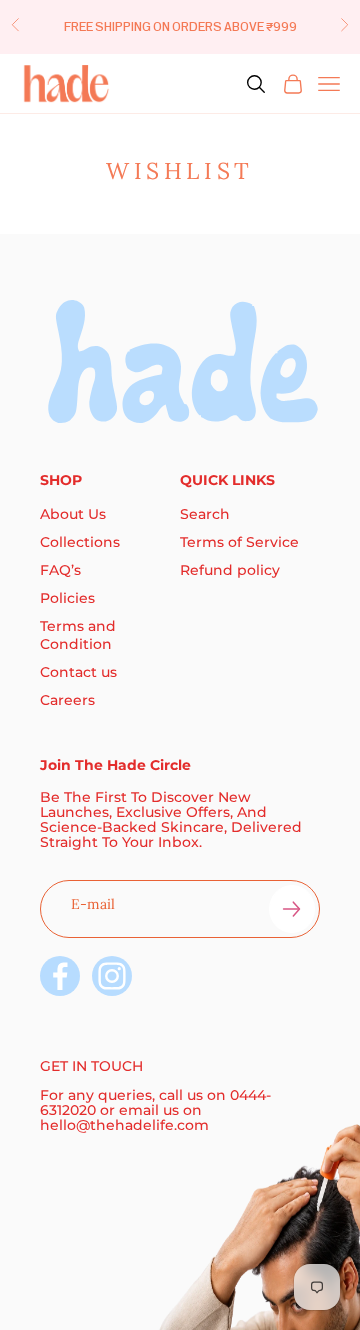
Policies (67, 598)
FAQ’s (60, 570)
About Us (73, 514)
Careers (67, 700)
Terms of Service (239, 542)
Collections (80, 542)
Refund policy (230, 570)
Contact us (78, 672)
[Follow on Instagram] (112, 976)
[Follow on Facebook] (60, 976)
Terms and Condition (78, 635)
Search (205, 514)
